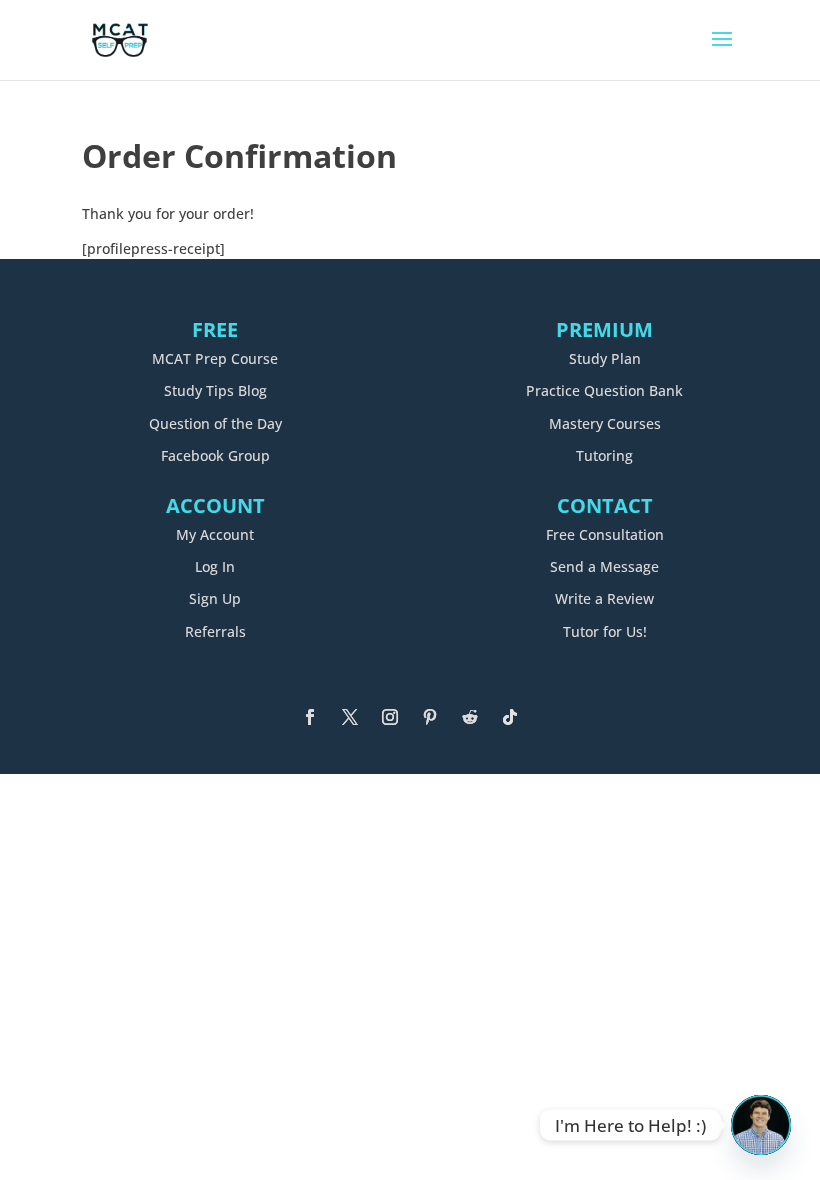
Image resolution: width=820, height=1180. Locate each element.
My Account (215, 534)
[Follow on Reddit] (470, 717)
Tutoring (604, 455)
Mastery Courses (605, 423)
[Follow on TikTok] (510, 717)
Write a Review (604, 598)
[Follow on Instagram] (390, 717)
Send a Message (604, 566)
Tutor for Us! (605, 631)
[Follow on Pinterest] (430, 717)
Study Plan (605, 358)
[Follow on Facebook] (310, 717)
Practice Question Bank (604, 390)
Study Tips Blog (215, 390)
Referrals (215, 631)
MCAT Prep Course (215, 358)
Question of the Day (215, 423)
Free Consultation (605, 534)
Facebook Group (215, 455)
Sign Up (215, 598)
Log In (215, 566)
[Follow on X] (350, 717)
